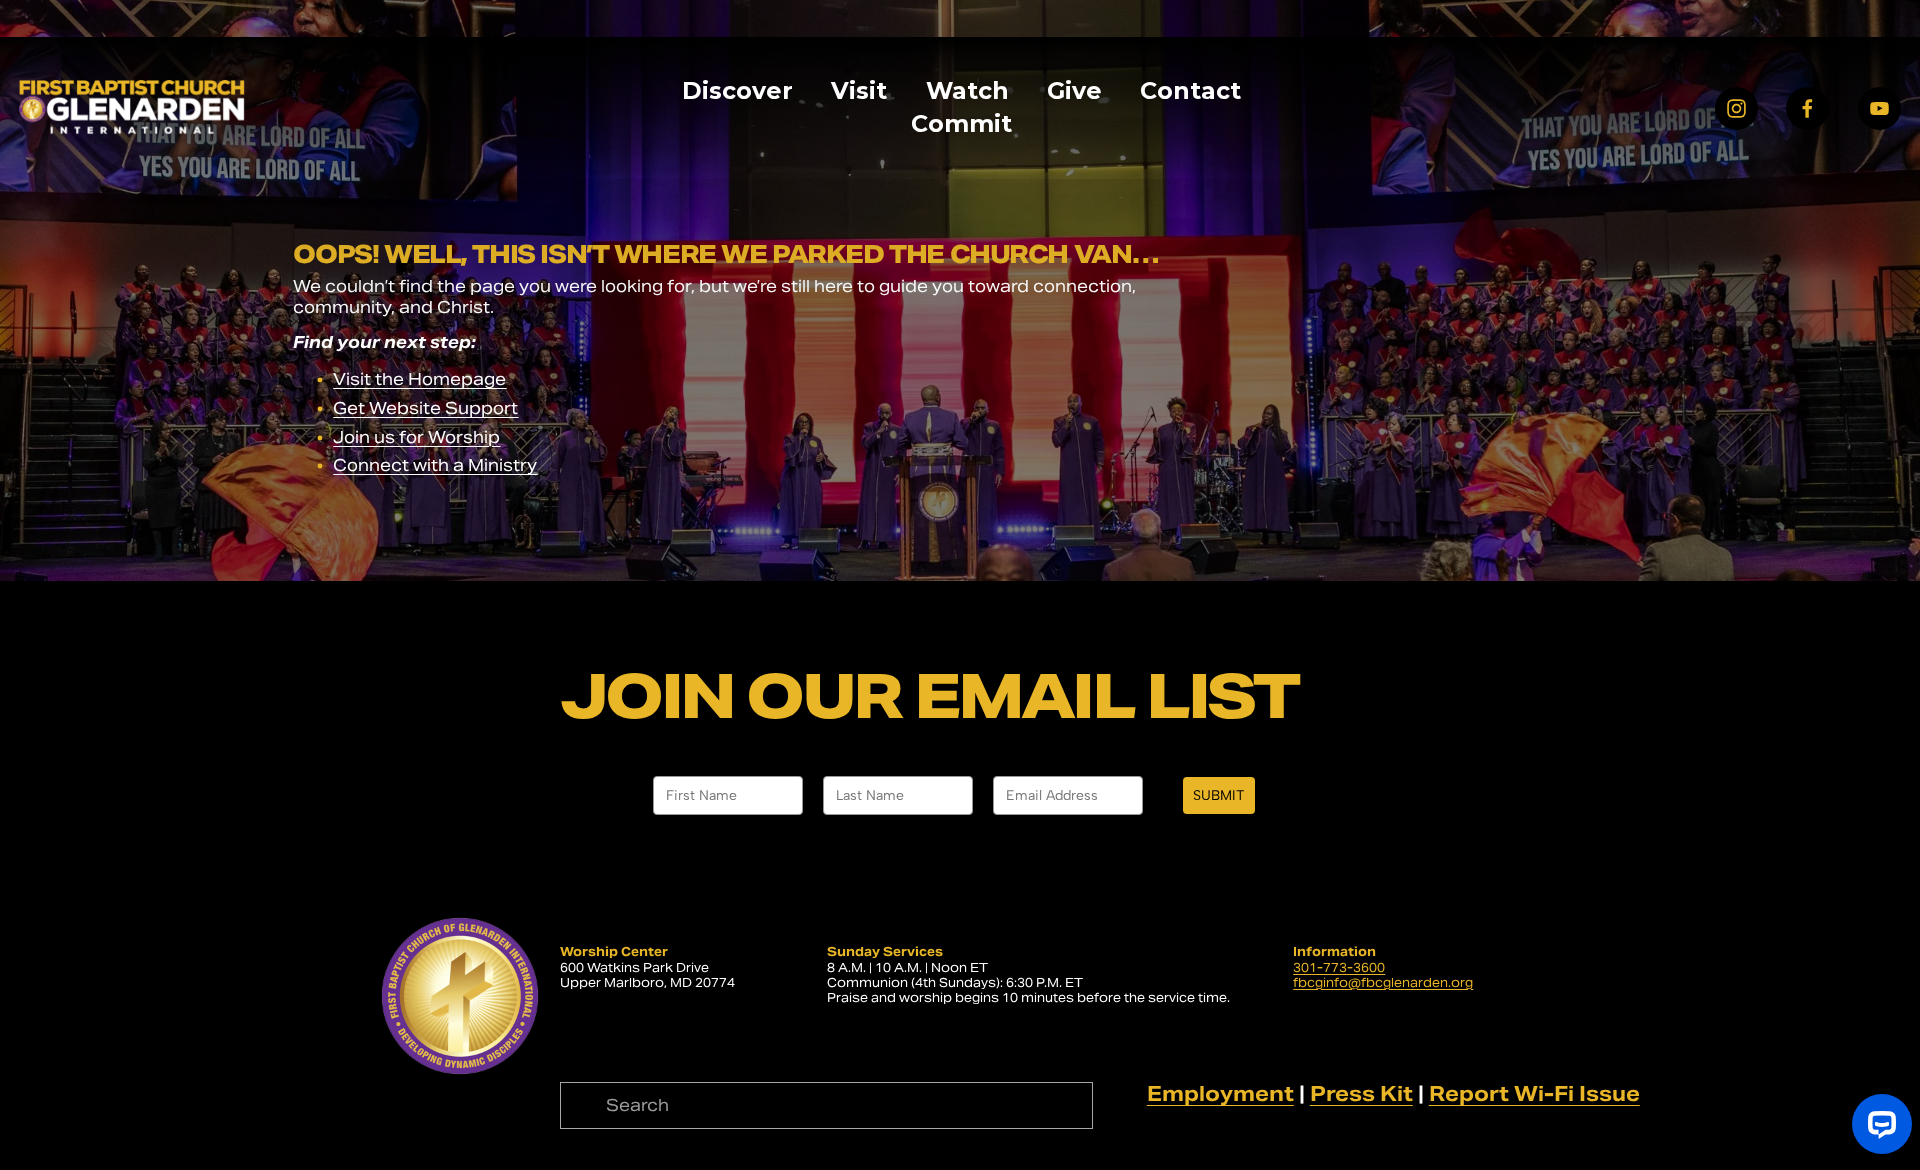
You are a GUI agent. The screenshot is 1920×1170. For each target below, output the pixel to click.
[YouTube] (1879, 108)
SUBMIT (1219, 795)
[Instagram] (1736, 108)
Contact (1190, 90)
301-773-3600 (1339, 967)
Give (1074, 90)
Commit (961, 123)
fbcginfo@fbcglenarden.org (1383, 982)
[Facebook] (1807, 108)
